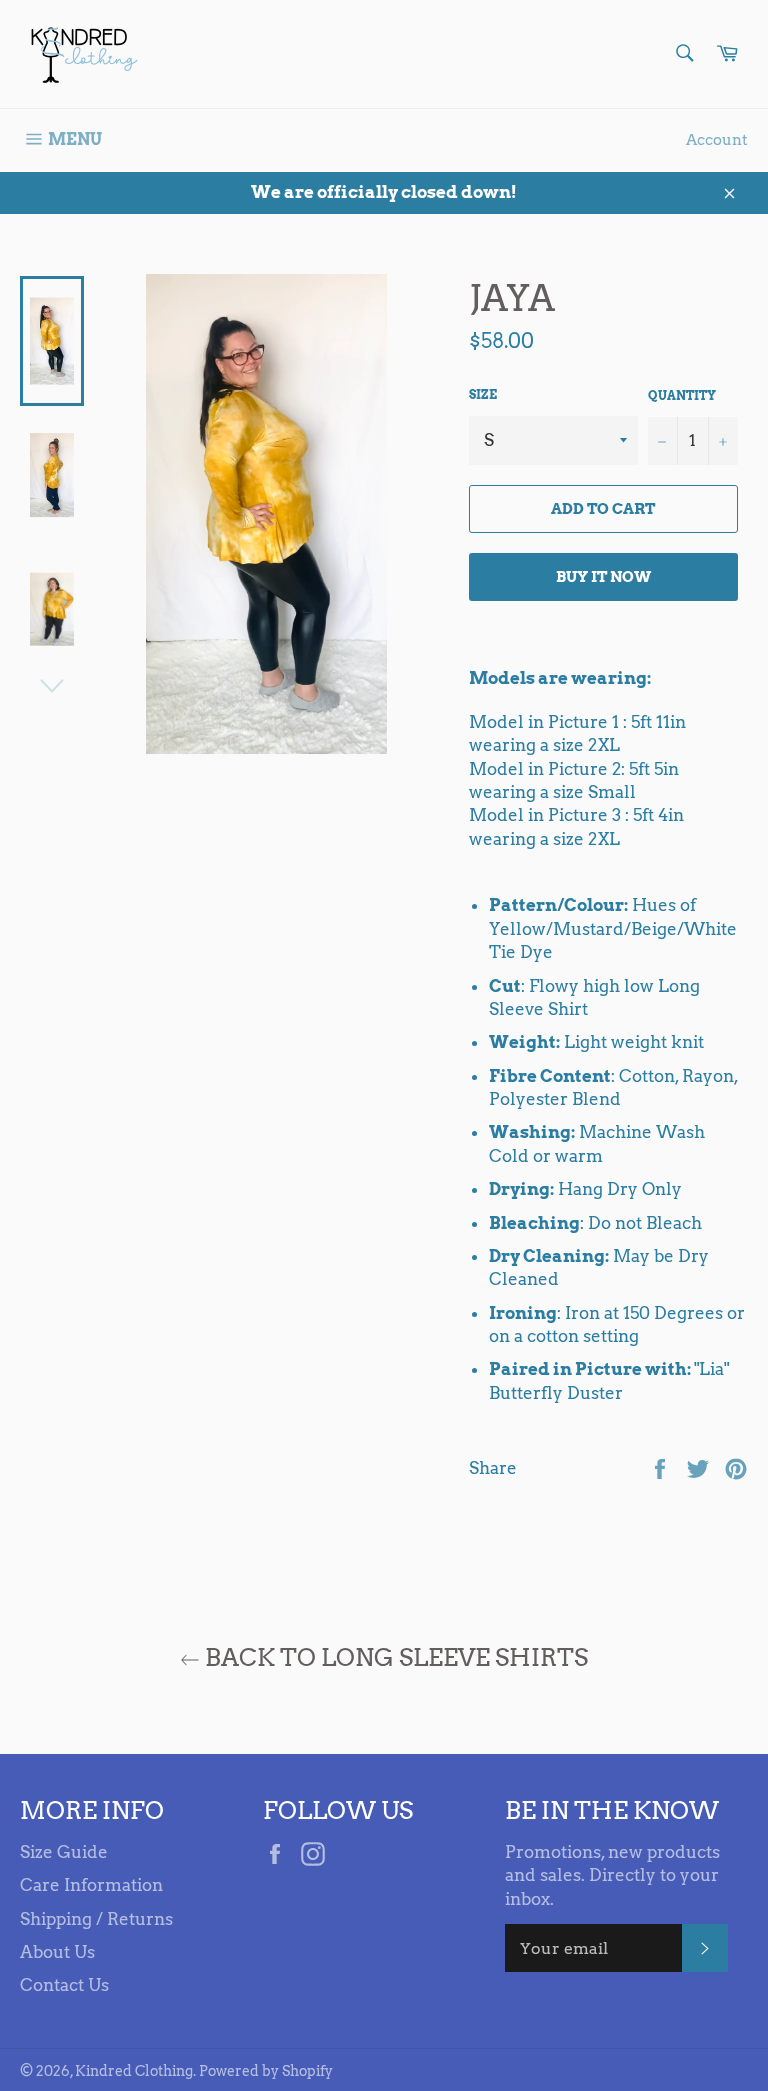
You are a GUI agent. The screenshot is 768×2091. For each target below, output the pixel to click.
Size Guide (64, 1852)
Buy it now (603, 577)
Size (483, 394)
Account (717, 140)
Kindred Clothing (134, 2071)
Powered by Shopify (266, 2071)
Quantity (682, 395)
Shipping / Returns (96, 1919)
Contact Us (64, 1985)
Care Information (91, 1885)
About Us (57, 1952)
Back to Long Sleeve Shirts (394, 1657)
